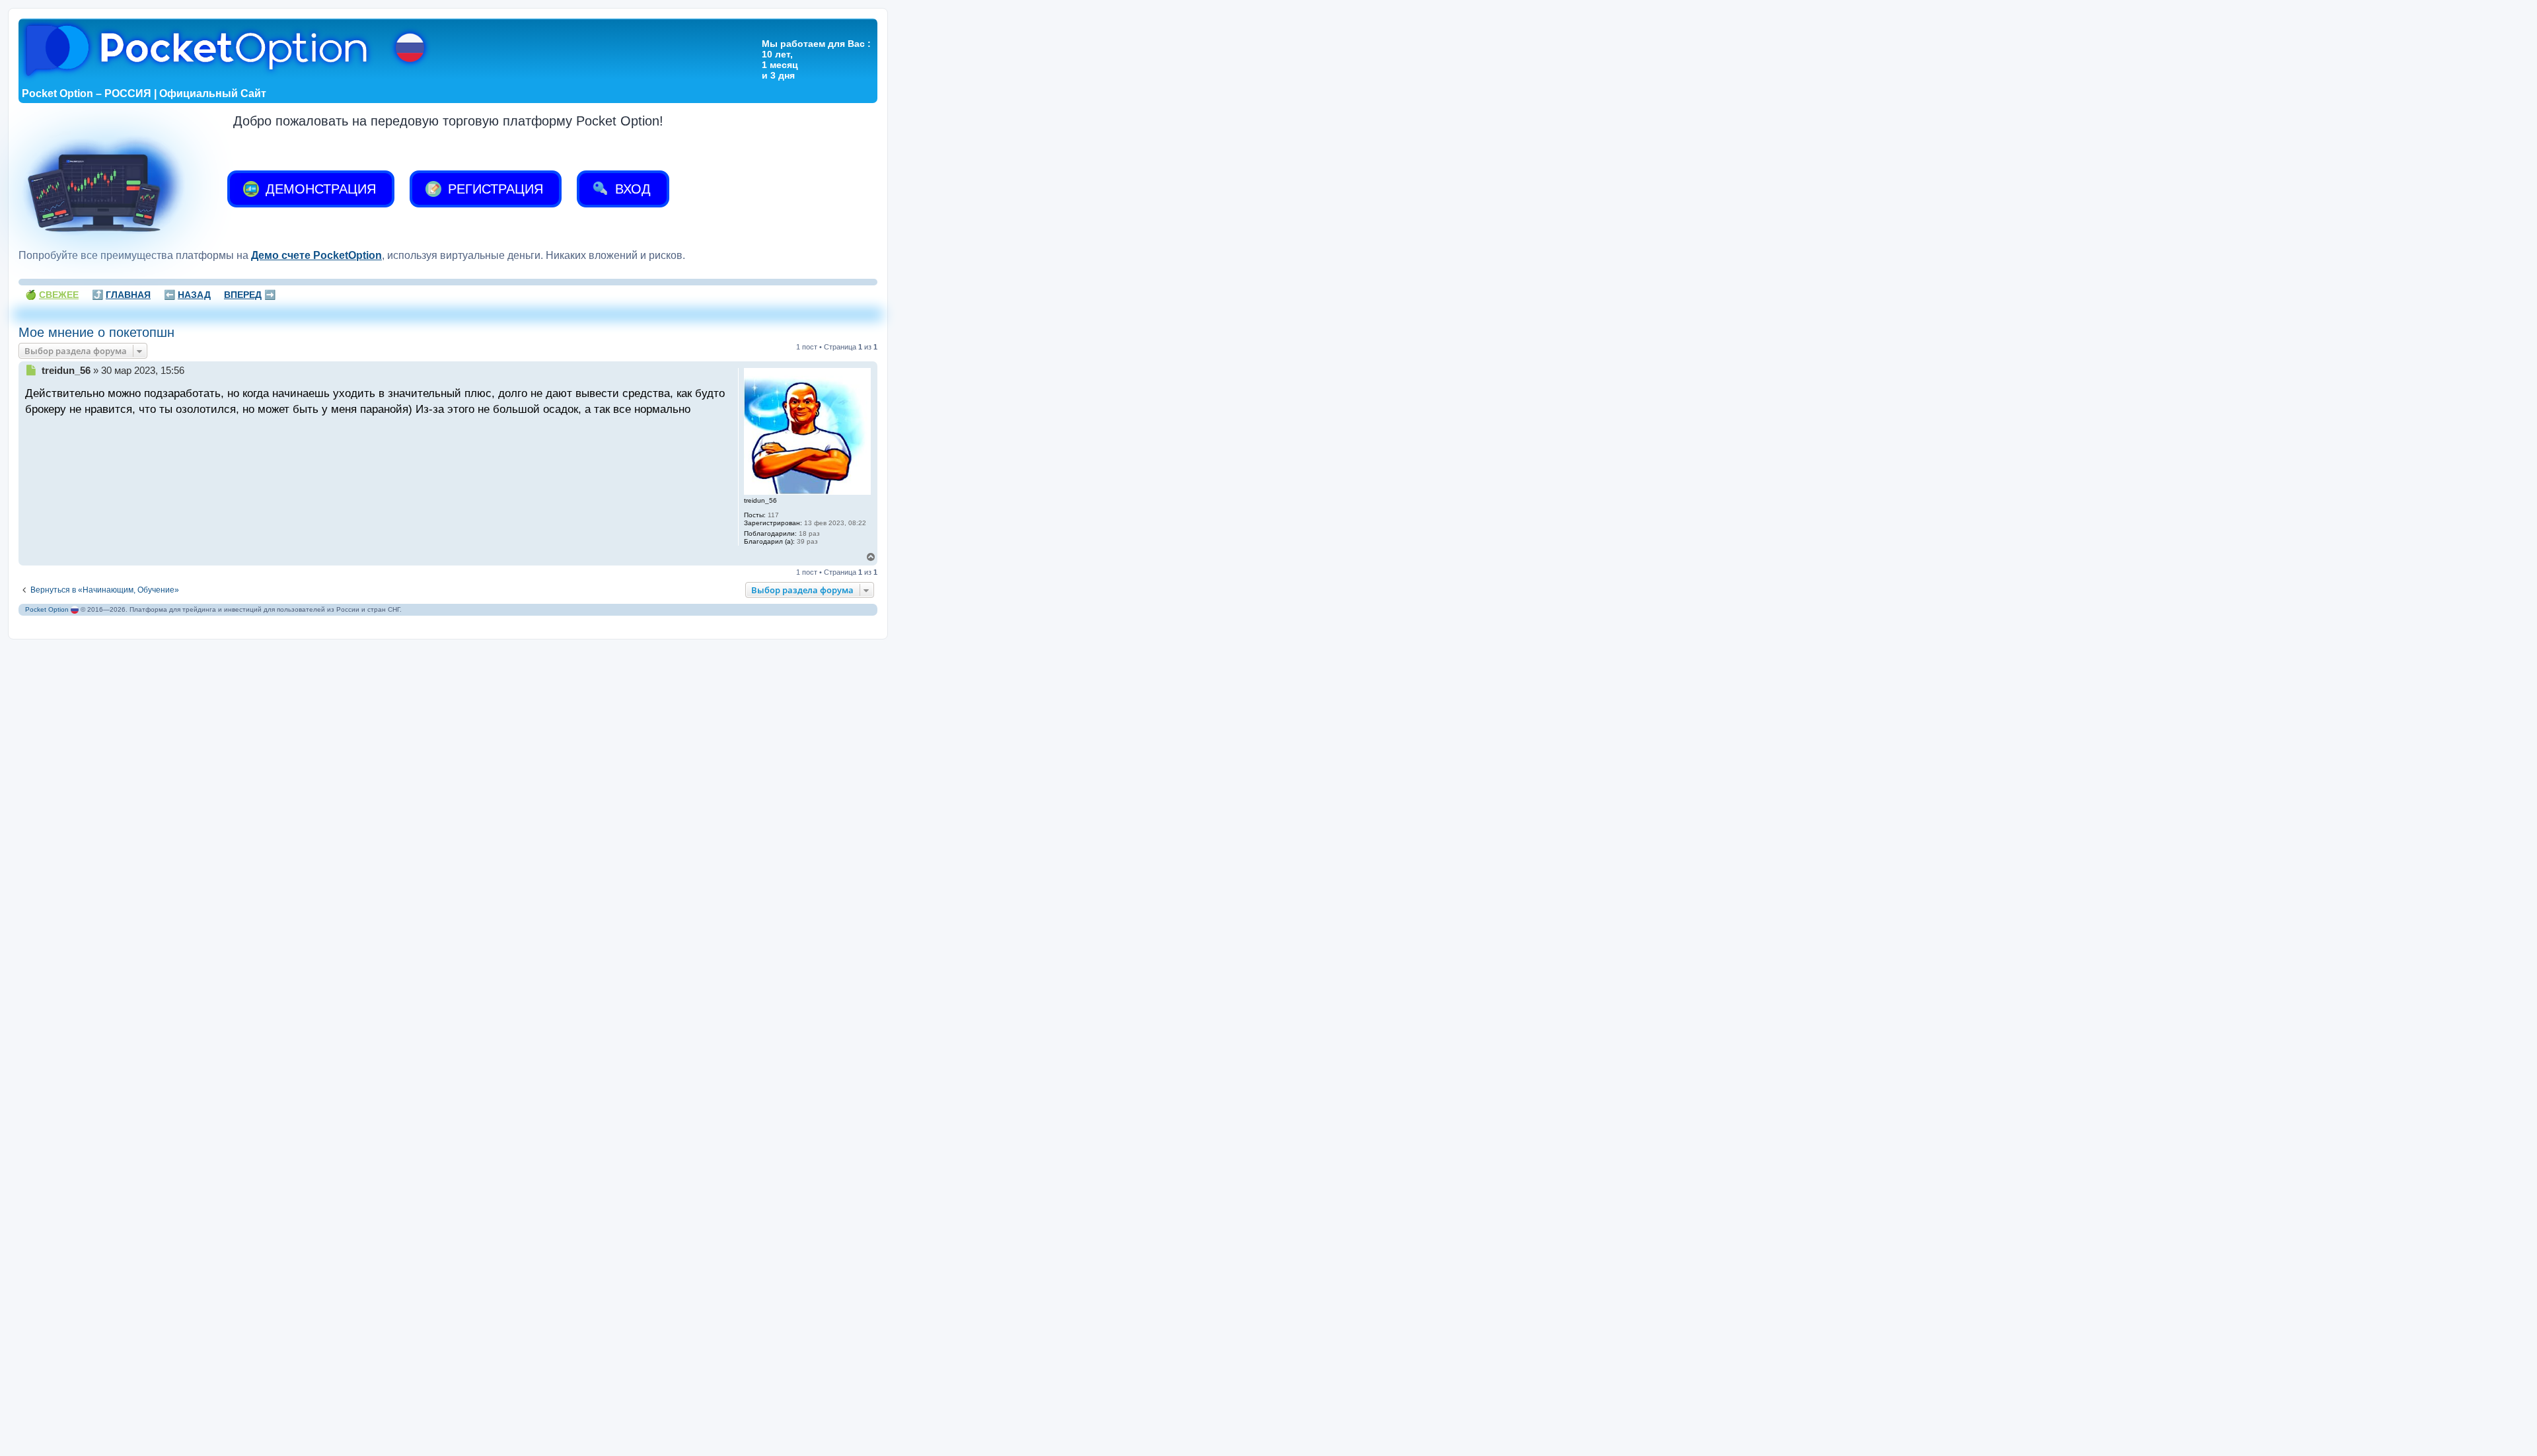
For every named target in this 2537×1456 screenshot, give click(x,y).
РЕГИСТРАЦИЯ (494, 189)
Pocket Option (47, 609)
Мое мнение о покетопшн (96, 332)
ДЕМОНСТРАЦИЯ (319, 189)
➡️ (250, 295)
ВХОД (631, 189)
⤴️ (121, 295)
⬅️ (187, 295)
